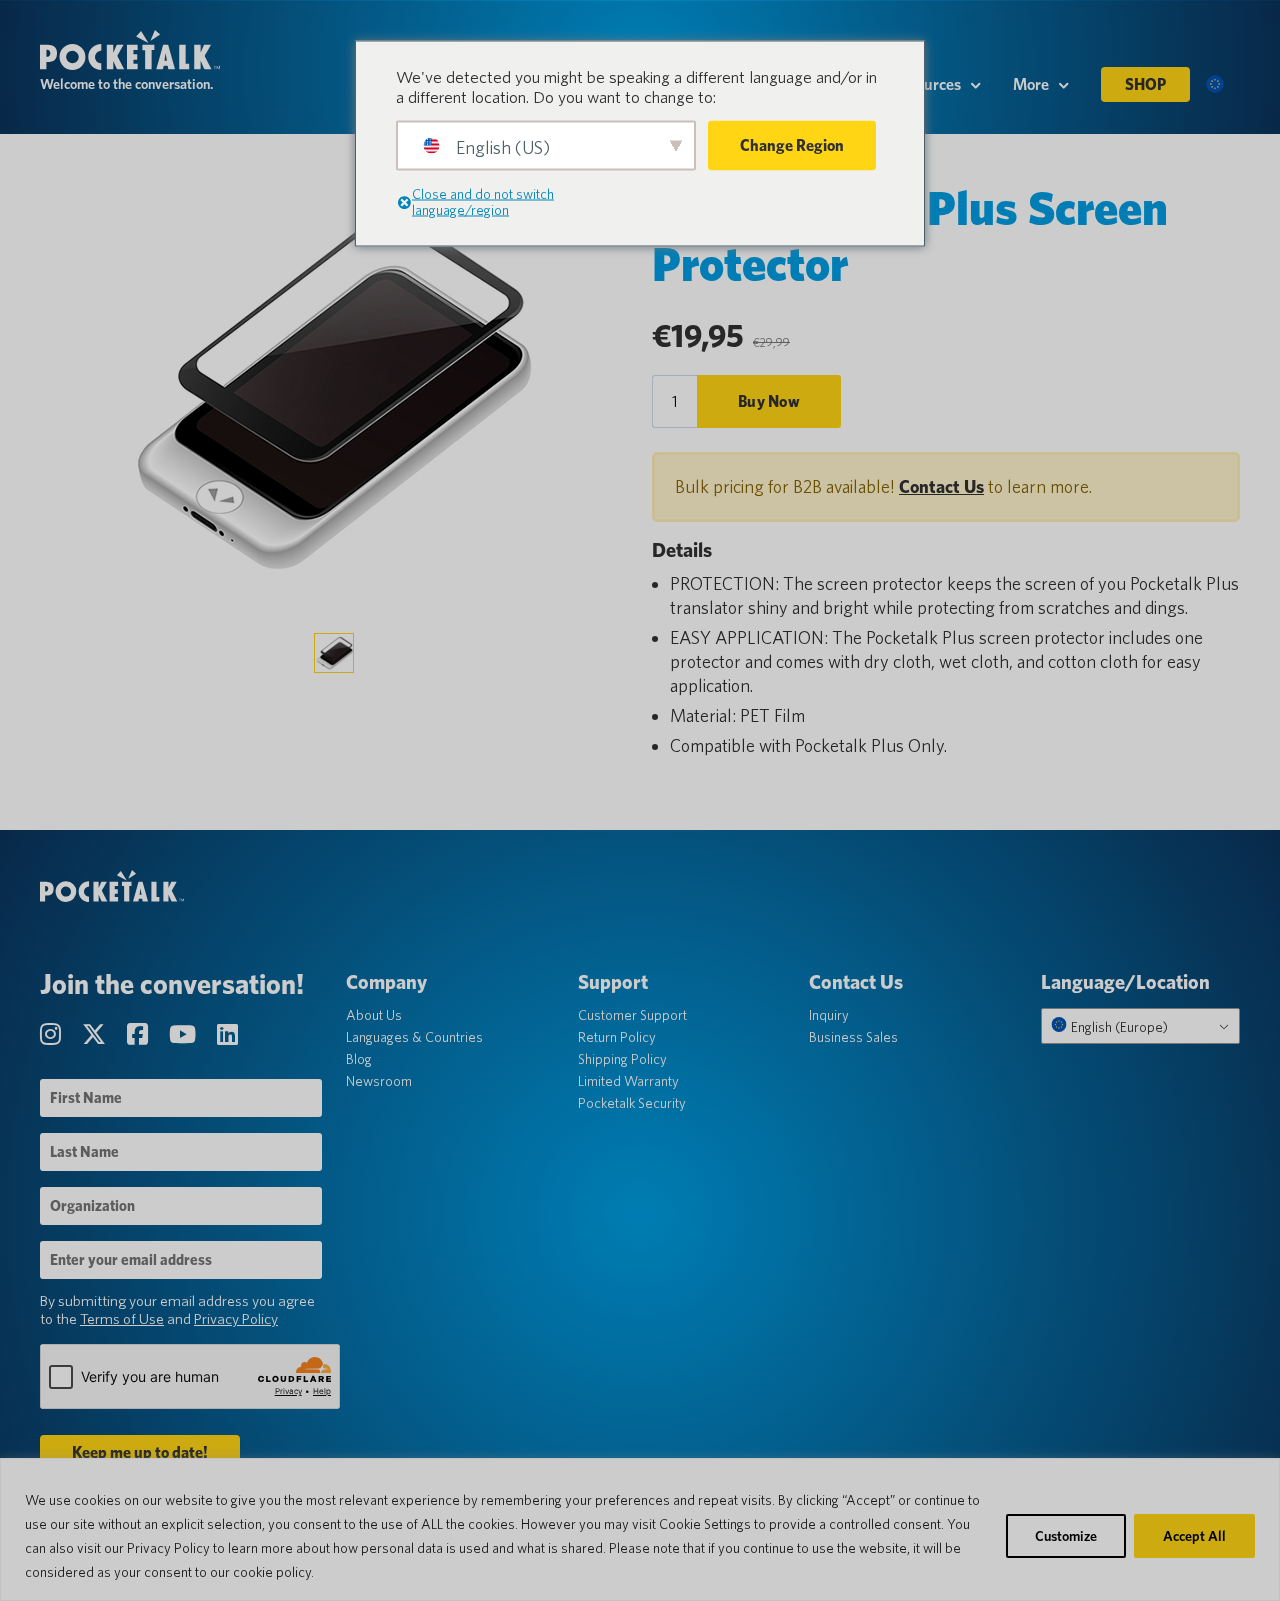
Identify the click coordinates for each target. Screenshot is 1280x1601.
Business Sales (853, 1037)
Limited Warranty (628, 1081)
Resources (926, 84)
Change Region (792, 145)
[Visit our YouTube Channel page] (185, 1034)
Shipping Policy (622, 1059)
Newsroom (379, 1081)
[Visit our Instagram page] (53, 1034)
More (1031, 84)
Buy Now (769, 401)
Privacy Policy (236, 1319)
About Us (374, 1015)
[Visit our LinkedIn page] (227, 1034)
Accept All (1194, 1536)
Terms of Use (122, 1319)
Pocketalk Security (632, 1103)
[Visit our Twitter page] (96, 1034)
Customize (1066, 1536)
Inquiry (829, 1015)
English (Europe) (1118, 1027)
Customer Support (632, 1015)
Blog (359, 1059)
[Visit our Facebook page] (140, 1034)
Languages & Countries (414, 1037)
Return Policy (617, 1037)
